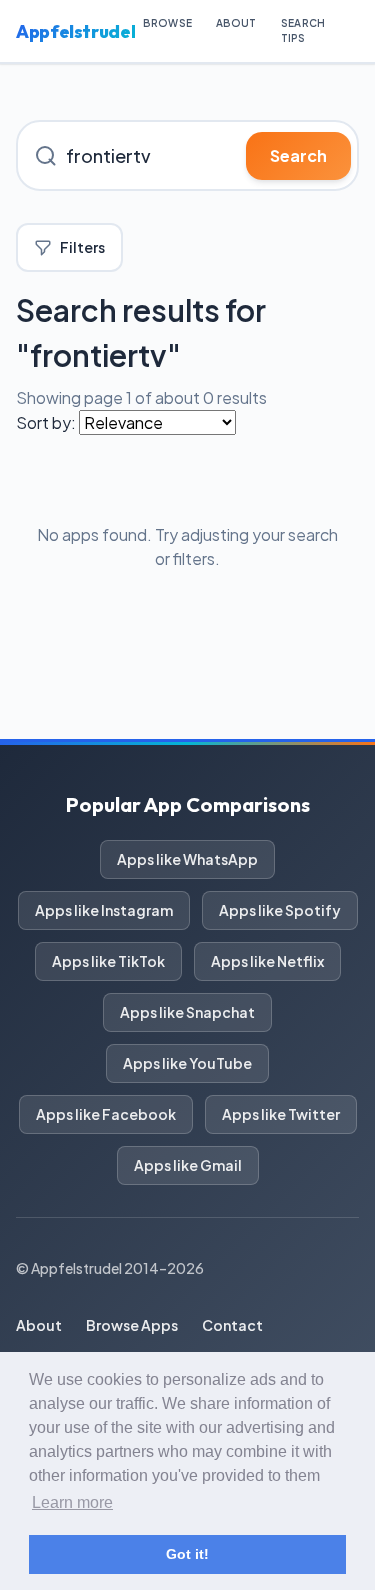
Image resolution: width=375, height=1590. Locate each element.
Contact (232, 1325)
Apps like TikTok (108, 961)
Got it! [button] (187, 1554)
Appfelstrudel (75, 31)
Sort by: (46, 422)
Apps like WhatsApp (187, 859)
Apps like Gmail (188, 1165)
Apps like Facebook (106, 1114)
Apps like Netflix (267, 961)
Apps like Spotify (280, 910)
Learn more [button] (72, 1502)
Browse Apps (132, 1325)
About (236, 23)
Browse (167, 23)
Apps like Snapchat (187, 1012)
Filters (82, 247)
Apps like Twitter (281, 1114)
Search (298, 155)
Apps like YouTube (187, 1063)
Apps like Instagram (104, 910)
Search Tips (303, 30)
